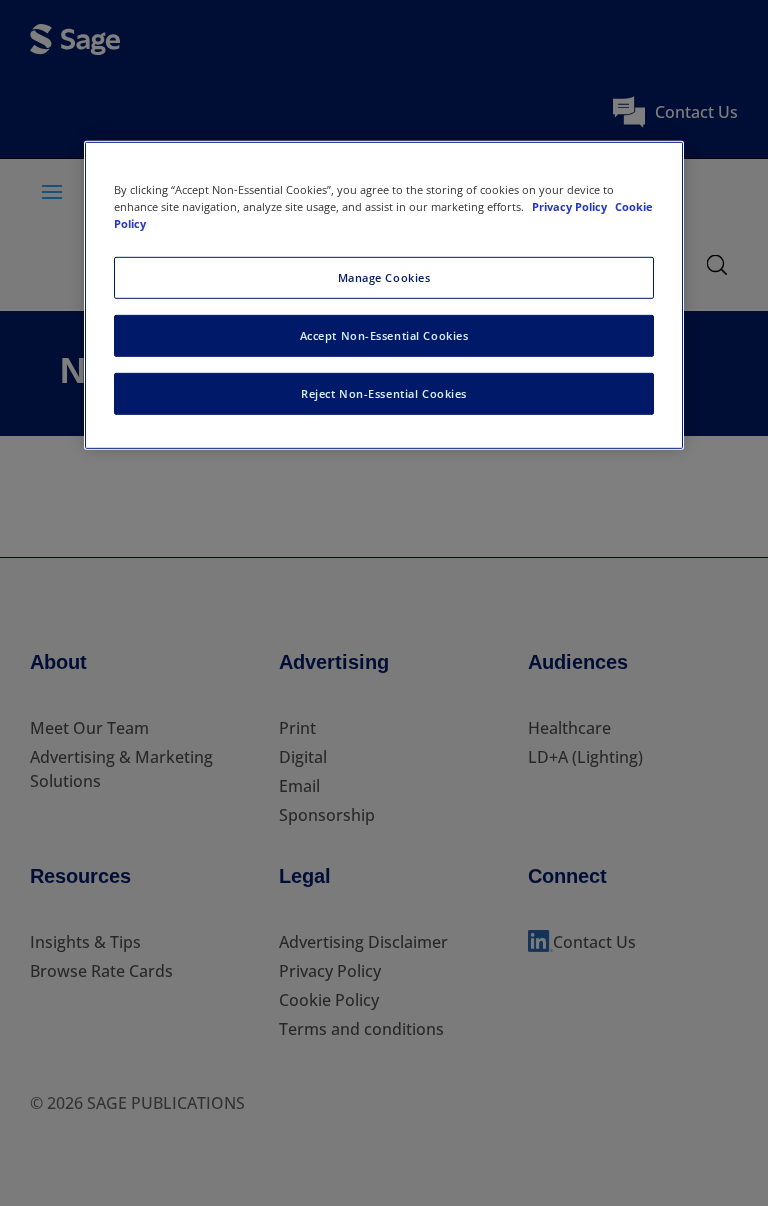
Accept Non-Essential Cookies (384, 335)
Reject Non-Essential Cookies (384, 393)
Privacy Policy (571, 206)
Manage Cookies (384, 277)
